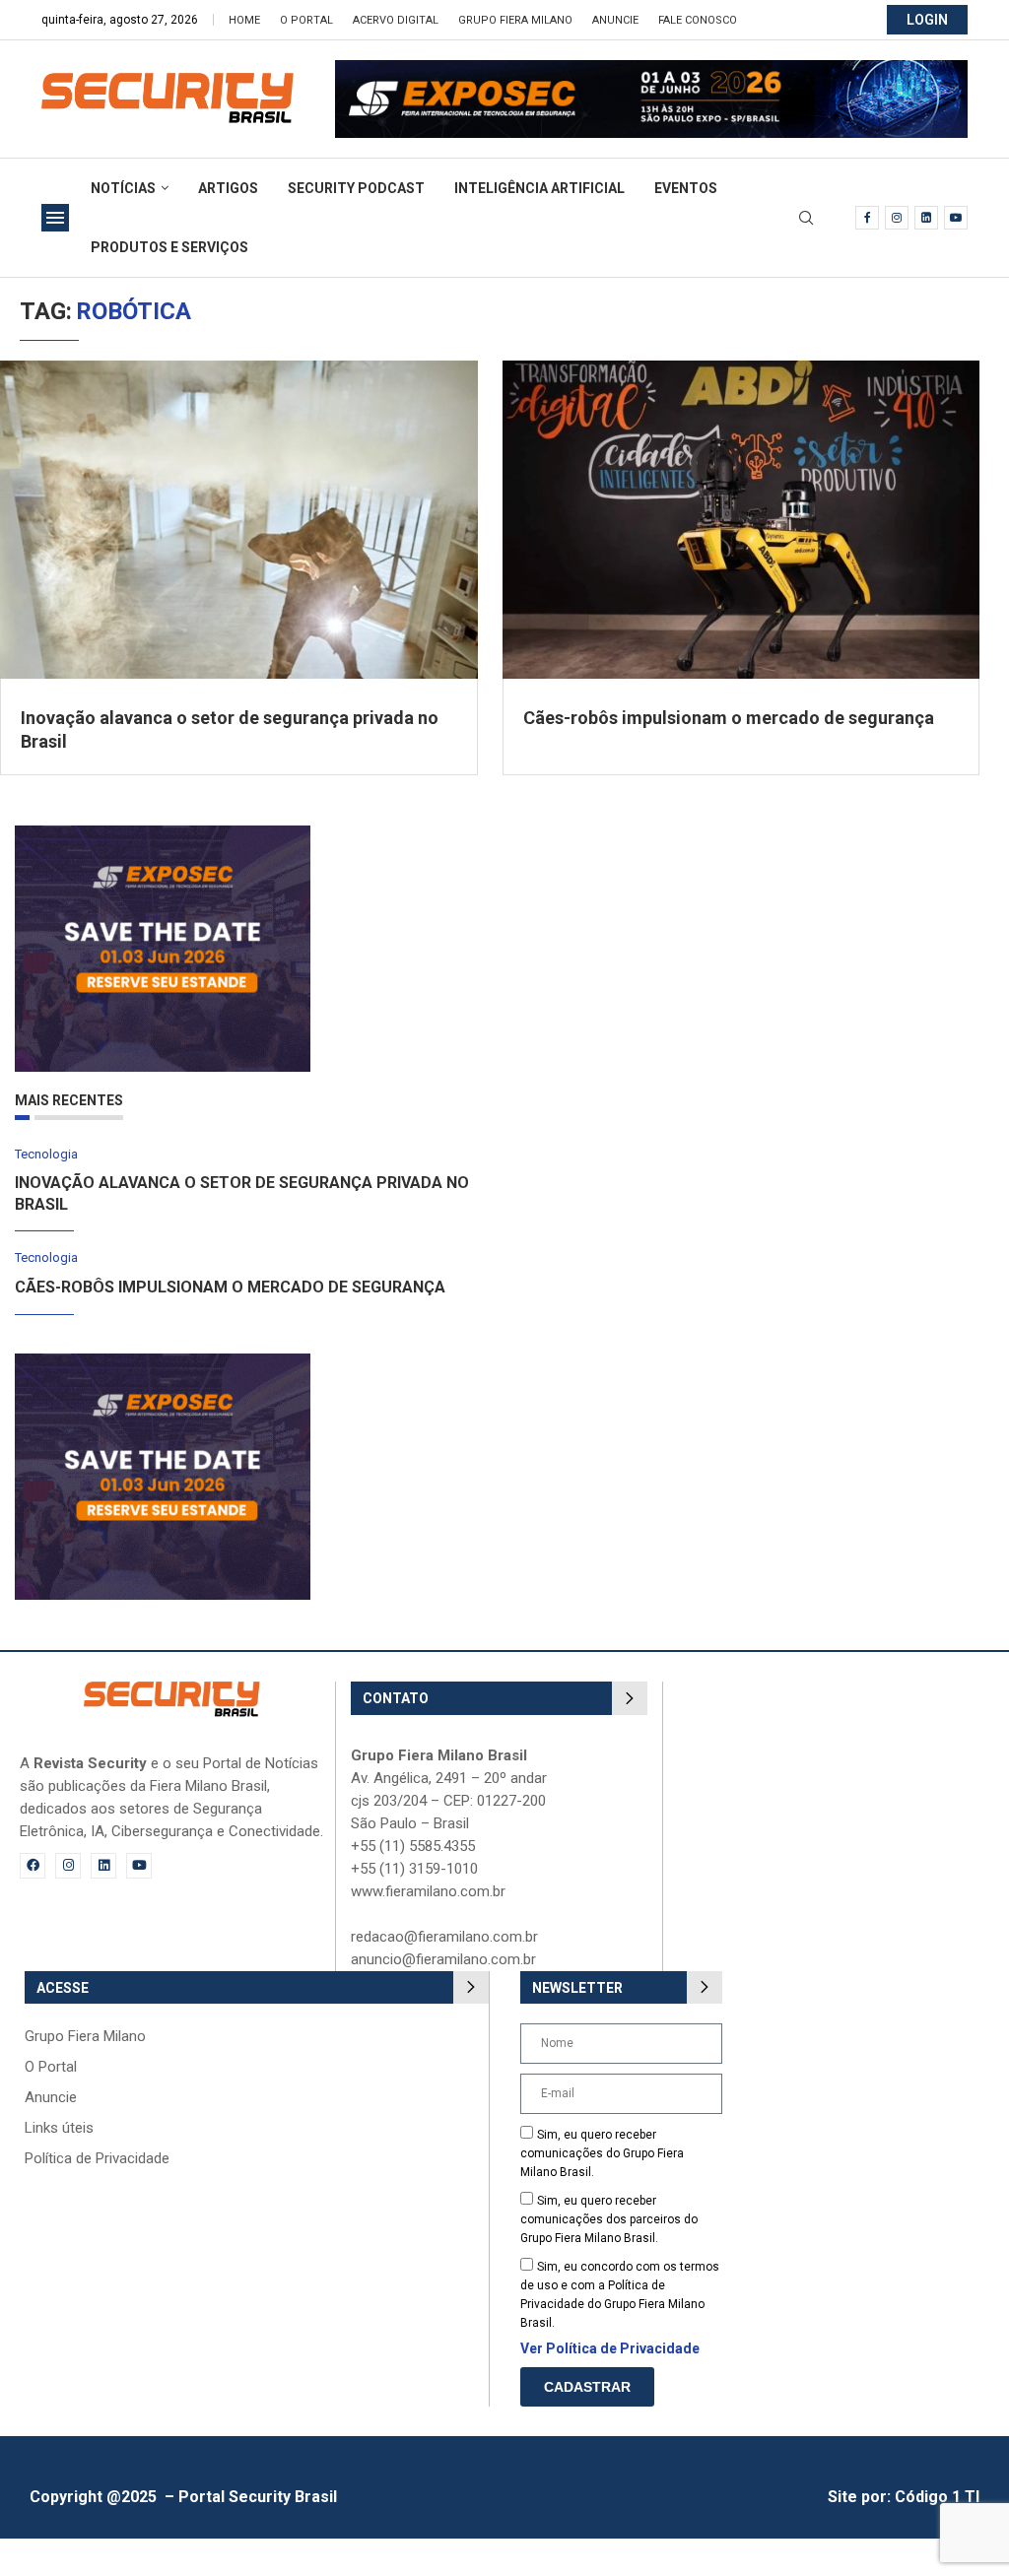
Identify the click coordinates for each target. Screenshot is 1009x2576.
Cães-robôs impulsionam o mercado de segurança (729, 718)
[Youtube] (956, 218)
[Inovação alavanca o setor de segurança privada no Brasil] (239, 520)
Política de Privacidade (97, 2159)
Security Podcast (356, 188)
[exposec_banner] (163, 835)
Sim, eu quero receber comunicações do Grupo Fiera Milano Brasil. (602, 2153)
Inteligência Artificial (539, 188)
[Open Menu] (55, 218)
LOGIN (927, 20)
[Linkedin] (926, 218)
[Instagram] (897, 218)
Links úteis (59, 2128)
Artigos (228, 188)
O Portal (306, 20)
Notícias (123, 188)
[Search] (806, 219)
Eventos (686, 188)
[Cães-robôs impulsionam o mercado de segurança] (741, 520)
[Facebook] (867, 218)
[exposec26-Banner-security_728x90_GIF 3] (651, 69)
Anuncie (615, 20)
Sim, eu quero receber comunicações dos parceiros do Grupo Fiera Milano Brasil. (609, 2219)
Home (244, 20)
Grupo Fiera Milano (515, 20)
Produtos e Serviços (169, 247)
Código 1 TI (937, 2497)
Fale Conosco (698, 20)
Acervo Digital (396, 20)
